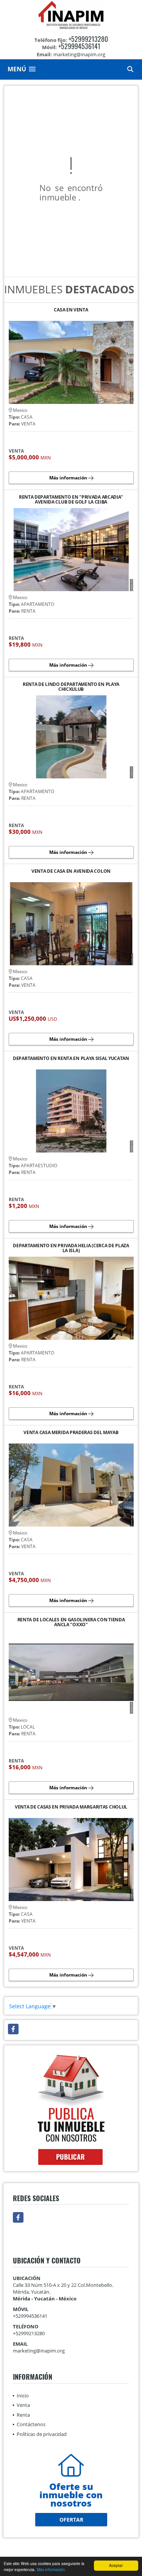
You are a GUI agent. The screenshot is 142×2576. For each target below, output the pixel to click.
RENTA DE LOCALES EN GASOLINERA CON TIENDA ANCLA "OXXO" (71, 1622)
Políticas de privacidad (42, 2434)
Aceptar (116, 2565)
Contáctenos (31, 2424)
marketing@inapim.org (39, 2351)
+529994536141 (79, 46)
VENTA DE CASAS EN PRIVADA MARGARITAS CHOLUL (71, 1807)
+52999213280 (88, 39)
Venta (23, 2405)
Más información (51, 2569)
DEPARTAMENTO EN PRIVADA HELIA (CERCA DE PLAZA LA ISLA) (71, 1248)
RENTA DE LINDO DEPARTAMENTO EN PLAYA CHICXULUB (71, 687)
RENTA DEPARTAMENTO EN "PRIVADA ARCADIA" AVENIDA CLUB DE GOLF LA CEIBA (71, 499)
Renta (23, 2415)
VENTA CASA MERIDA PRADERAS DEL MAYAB (71, 1433)
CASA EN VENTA (71, 310)
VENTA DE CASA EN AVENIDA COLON (71, 871)
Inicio (23, 2396)
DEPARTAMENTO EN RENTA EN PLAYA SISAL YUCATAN (71, 1059)
